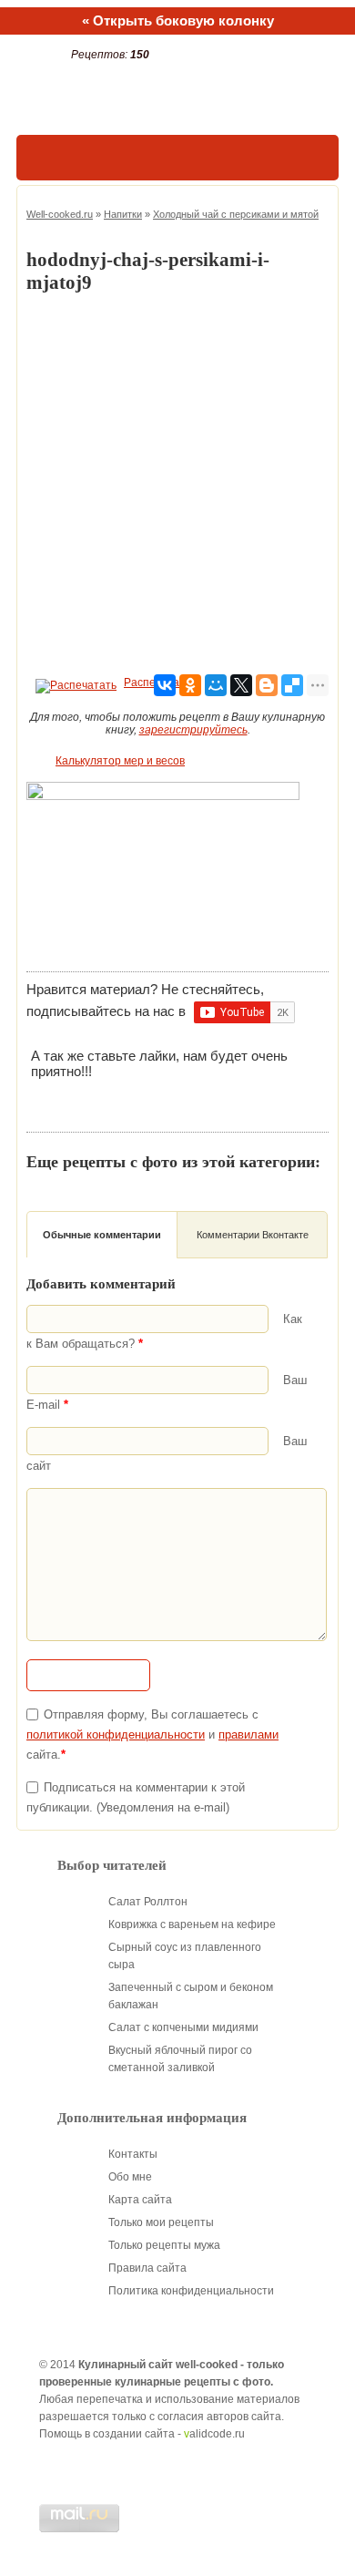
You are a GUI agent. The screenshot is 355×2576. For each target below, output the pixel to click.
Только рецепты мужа (164, 2245)
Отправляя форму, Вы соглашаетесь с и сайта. (152, 1734)
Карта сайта (140, 2200)
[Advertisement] (177, 485)
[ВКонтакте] (165, 685)
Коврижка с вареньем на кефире (192, 1924)
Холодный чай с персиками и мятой (236, 214)
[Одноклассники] (190, 685)
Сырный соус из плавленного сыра (185, 1956)
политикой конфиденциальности (116, 1734)
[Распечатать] (74, 682)
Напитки (123, 214)
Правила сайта (147, 2268)
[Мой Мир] (216, 685)
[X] (241, 685)
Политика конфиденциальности (191, 2291)
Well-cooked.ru (60, 214)
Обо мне (130, 2177)
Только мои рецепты (161, 2222)
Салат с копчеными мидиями (183, 2027)
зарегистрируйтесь (193, 730)
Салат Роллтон (148, 1902)
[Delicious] (292, 685)
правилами (248, 1734)
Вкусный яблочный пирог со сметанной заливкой (180, 2059)
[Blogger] (267, 685)
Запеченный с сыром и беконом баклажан (191, 1996)
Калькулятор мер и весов (120, 761)
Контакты (133, 2154)
